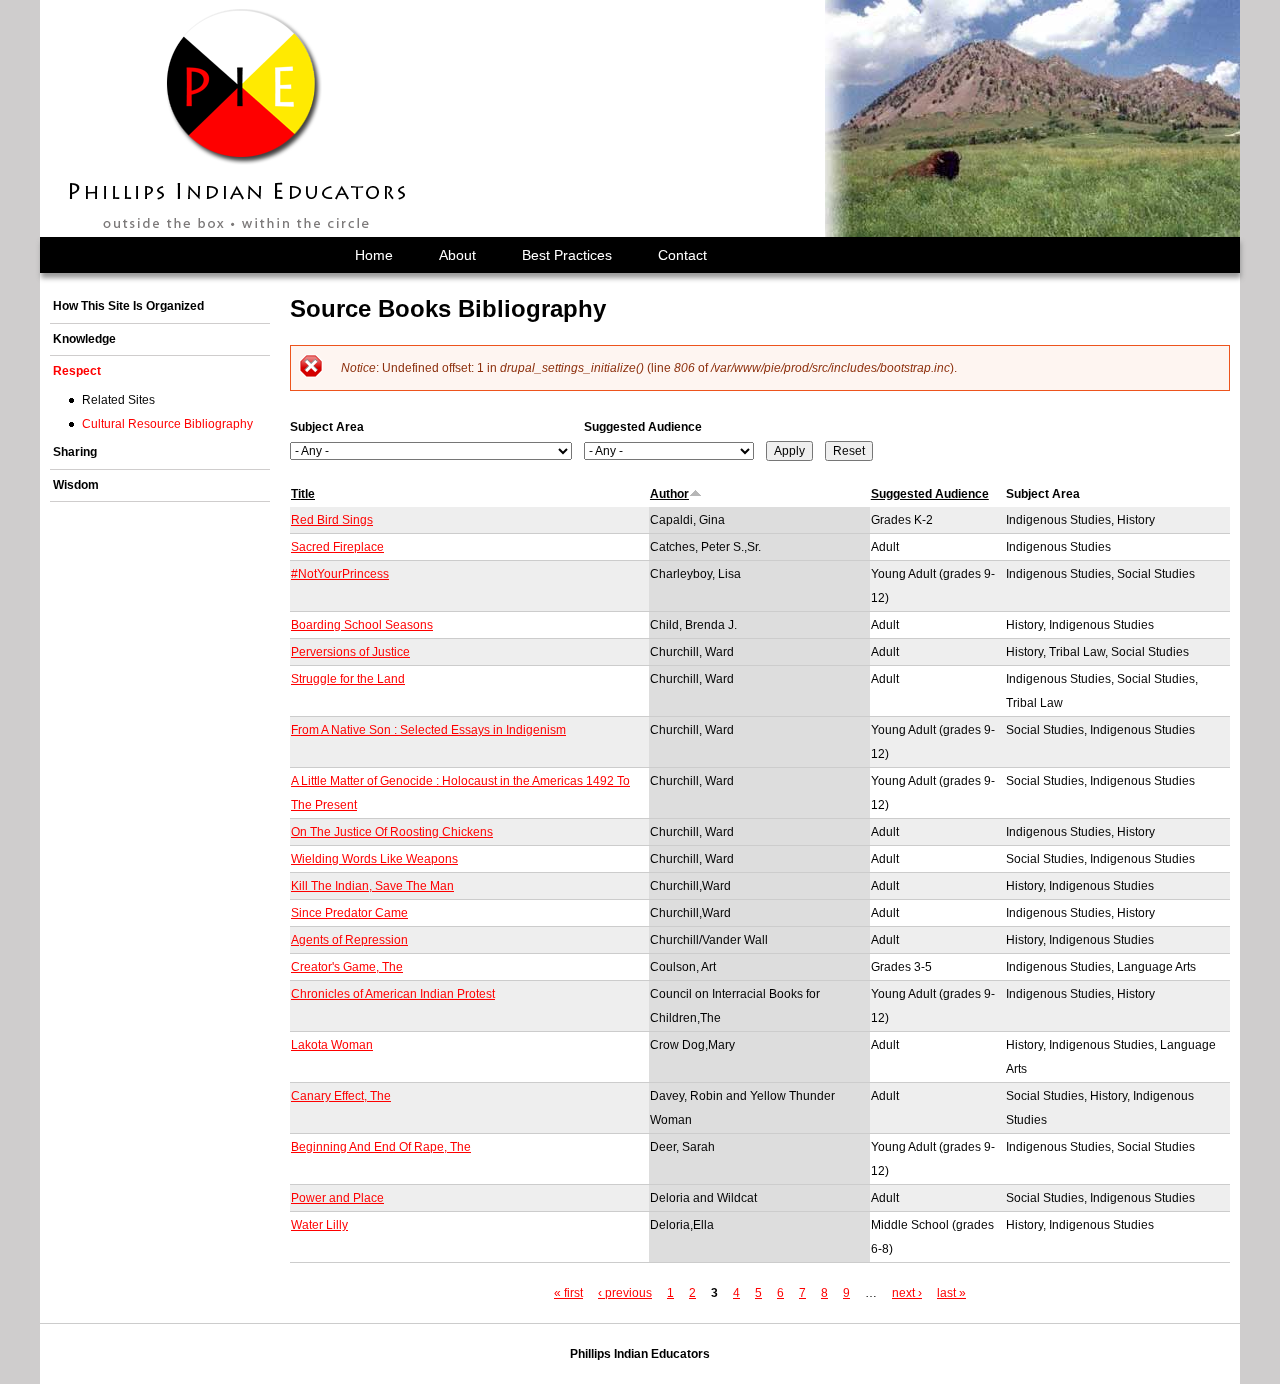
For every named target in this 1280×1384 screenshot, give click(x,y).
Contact (682, 255)
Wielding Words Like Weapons (374, 859)
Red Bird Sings (332, 520)
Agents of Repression (349, 940)
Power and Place (337, 1198)
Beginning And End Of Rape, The (381, 1147)
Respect (77, 371)
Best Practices (567, 255)
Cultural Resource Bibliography (167, 424)
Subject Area (327, 427)
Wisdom (76, 485)
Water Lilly (319, 1225)
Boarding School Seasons (362, 625)
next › (907, 1293)
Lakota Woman (332, 1045)
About (457, 255)
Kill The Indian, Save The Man (372, 886)
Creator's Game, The (347, 967)
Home (374, 255)
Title (303, 494)
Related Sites (118, 400)
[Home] (239, 118)
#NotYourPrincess (340, 574)
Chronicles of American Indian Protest (393, 994)
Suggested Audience (643, 427)
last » (951, 1293)
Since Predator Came (349, 913)
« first (568, 1293)
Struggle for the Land (348, 679)
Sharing (75, 452)
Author (669, 494)
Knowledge (84, 339)
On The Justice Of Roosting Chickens (392, 832)
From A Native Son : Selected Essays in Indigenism (428, 730)
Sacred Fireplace (337, 547)
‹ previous (625, 1293)
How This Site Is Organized (128, 306)
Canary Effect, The (341, 1096)
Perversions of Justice (350, 652)
